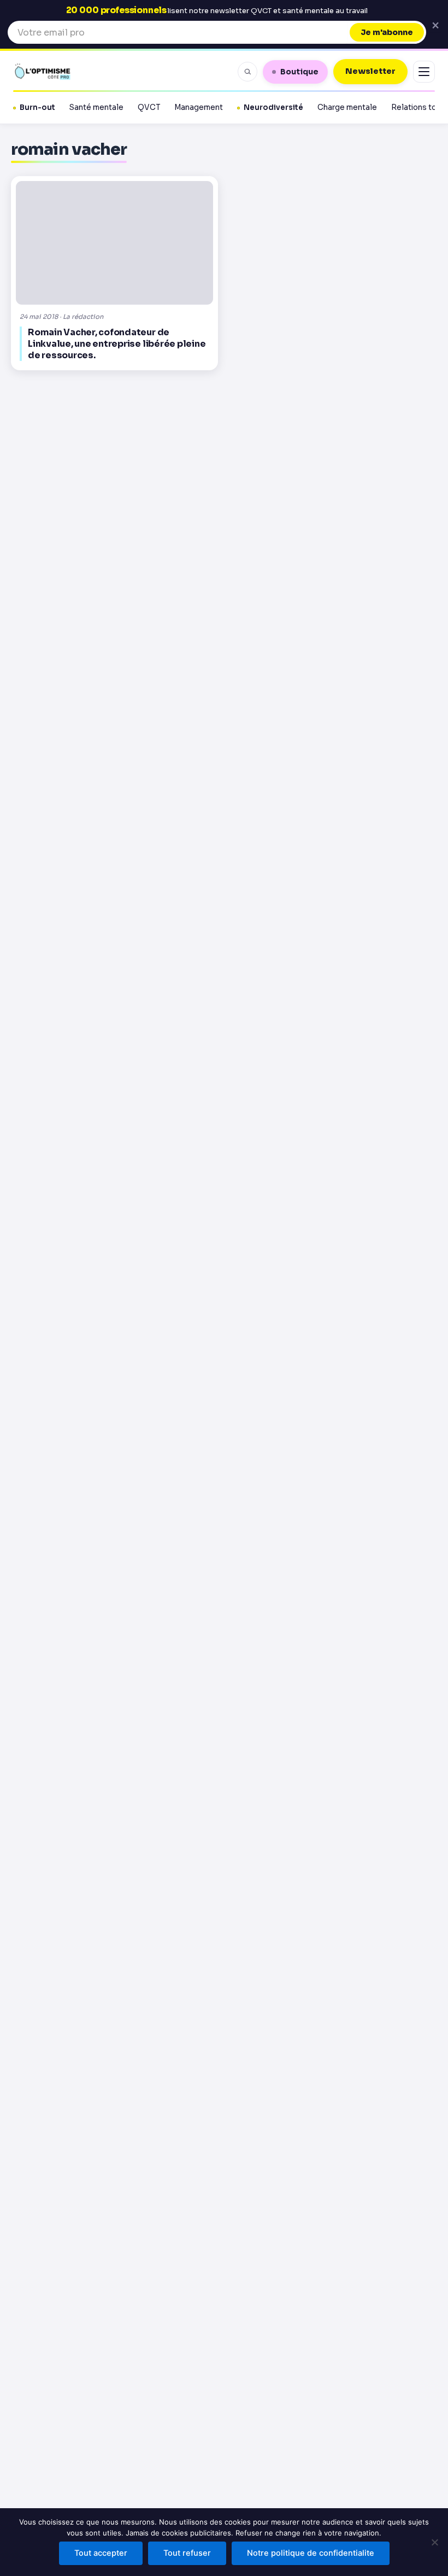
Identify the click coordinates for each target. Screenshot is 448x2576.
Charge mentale (347, 107)
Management (199, 107)
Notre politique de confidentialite (311, 2553)
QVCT (149, 107)
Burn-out (37, 107)
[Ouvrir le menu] (424, 72)
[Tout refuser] (434, 2542)
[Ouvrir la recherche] (247, 72)
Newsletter (370, 71)
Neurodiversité (273, 107)
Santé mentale (96, 107)
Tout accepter (101, 2553)
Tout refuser (187, 2553)
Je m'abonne (387, 32)
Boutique (299, 72)
